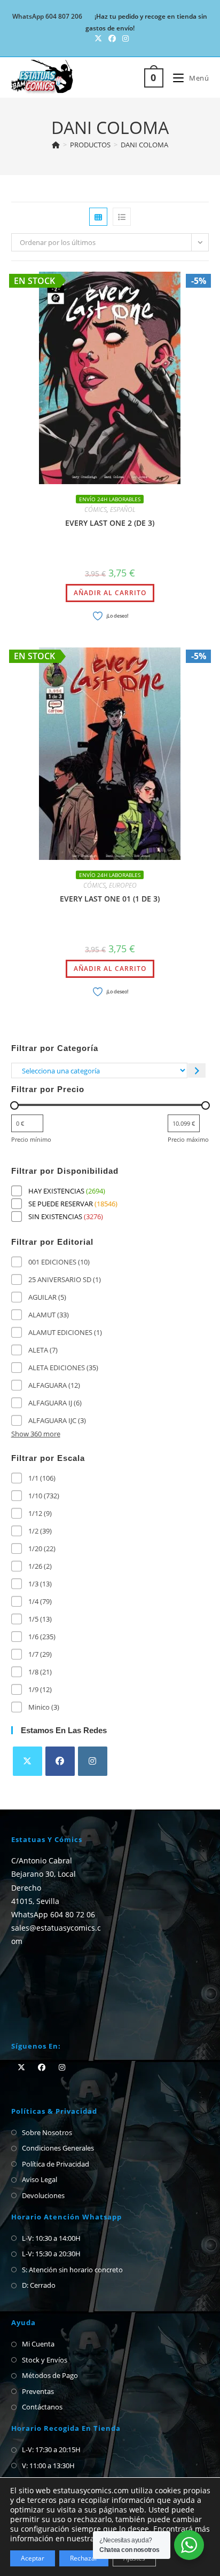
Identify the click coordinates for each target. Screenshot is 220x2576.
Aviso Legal (40, 2179)
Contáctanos (42, 2407)
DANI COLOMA (144, 145)
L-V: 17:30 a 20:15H (51, 2449)
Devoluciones (43, 2195)
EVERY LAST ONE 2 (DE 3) (110, 523)
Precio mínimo (31, 1139)
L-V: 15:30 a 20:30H (51, 2254)
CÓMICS (96, 509)
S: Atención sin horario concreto (72, 2270)
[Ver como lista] (122, 217)
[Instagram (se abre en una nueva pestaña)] (124, 38)
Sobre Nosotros (47, 2132)
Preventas (38, 2391)
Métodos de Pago (50, 2375)
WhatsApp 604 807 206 (47, 16)
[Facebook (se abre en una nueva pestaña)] (112, 38)
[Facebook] (60, 1761)
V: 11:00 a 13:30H (48, 2466)
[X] (27, 1761)
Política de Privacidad (56, 2164)
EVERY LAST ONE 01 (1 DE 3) (110, 899)
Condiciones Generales (58, 2148)
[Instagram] (93, 1761)
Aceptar (33, 2558)
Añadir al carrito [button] (110, 593)
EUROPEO (123, 885)
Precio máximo (188, 1139)
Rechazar (84, 2558)
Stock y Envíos (45, 2360)
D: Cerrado (39, 2285)
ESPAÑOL (123, 509)
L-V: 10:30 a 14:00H (51, 2238)
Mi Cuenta (38, 2344)
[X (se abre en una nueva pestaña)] (98, 38)
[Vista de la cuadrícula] (98, 217)
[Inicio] (56, 145)
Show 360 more (36, 1434)
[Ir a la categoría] (197, 1070)
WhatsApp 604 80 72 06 (53, 1914)
